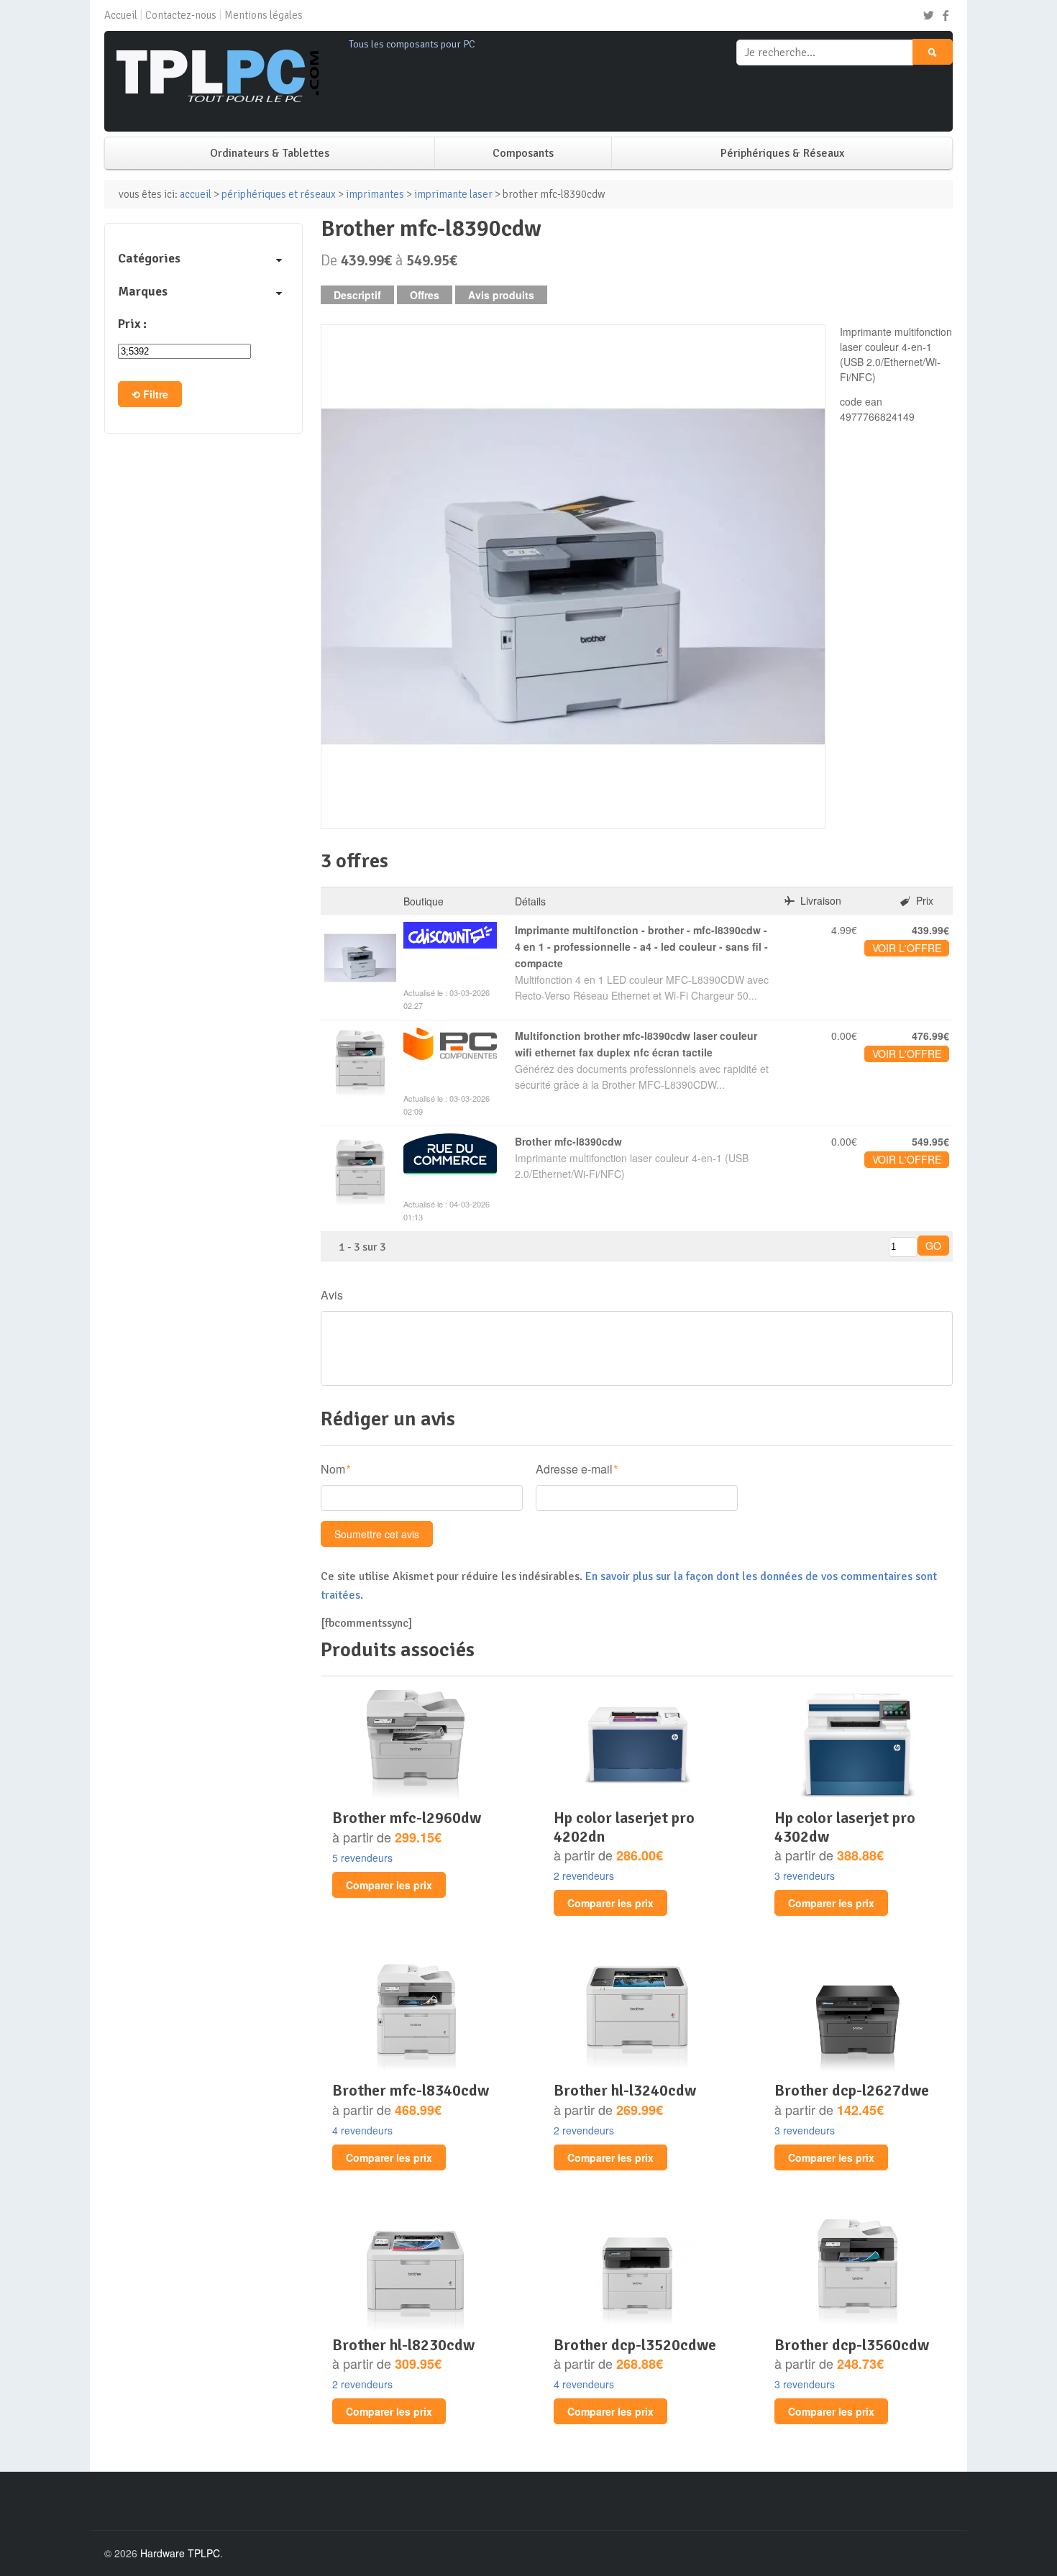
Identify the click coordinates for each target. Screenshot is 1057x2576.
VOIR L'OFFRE (907, 948)
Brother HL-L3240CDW (625, 2090)
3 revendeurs (805, 1876)
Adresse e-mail (574, 1469)
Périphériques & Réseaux (782, 153)
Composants (523, 153)
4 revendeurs (362, 2130)
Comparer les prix (389, 1885)
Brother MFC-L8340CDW (411, 2090)
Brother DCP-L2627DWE (852, 2090)
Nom (333, 1469)
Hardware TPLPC (180, 2553)
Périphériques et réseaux (279, 194)
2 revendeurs (584, 1876)
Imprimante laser (453, 194)
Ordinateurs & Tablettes (270, 153)
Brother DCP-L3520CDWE (635, 2345)
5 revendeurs (362, 1858)
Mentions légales (264, 15)
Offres (425, 295)
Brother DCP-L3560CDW (852, 2345)
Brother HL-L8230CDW (403, 2345)
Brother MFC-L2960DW (407, 1818)
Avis (332, 1295)
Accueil (121, 15)
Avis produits (501, 295)
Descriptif (357, 295)
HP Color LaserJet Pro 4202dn (624, 1827)
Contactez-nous (181, 15)
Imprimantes (375, 194)
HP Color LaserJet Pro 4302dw (845, 1827)
